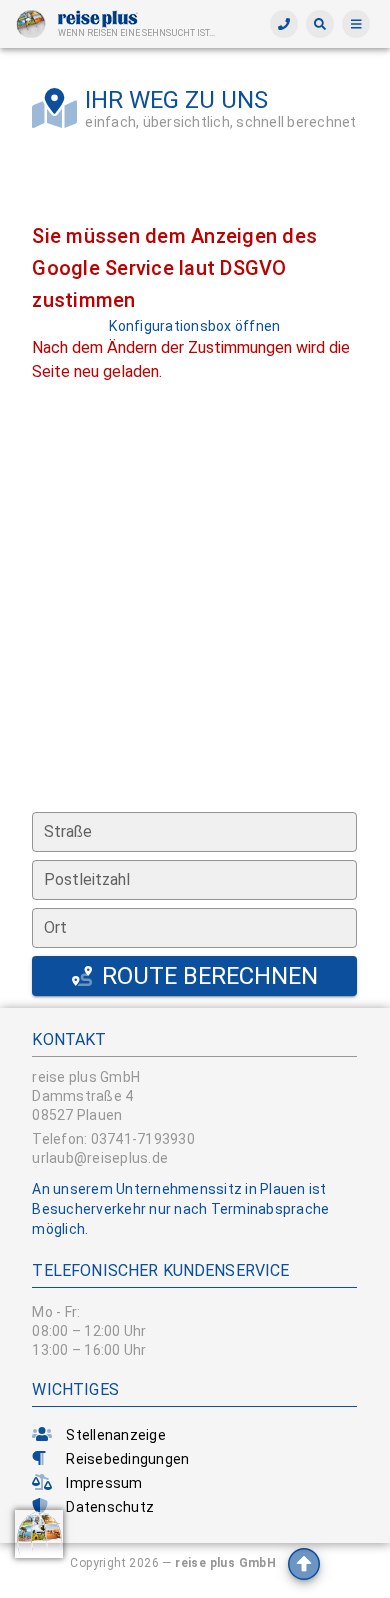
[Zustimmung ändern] (39, 1534)
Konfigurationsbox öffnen (194, 326)
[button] (320, 24)
